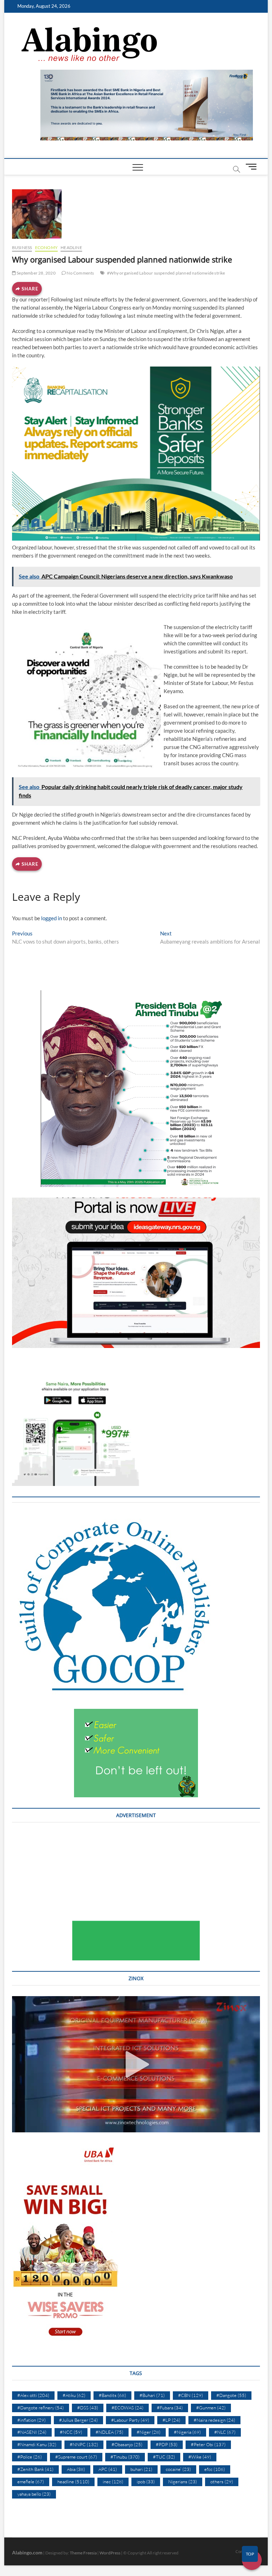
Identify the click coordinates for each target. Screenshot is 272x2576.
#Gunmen (211, 2408)
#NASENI (32, 2432)
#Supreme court (76, 2457)
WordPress (110, 2553)
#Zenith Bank (35, 2469)
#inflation (32, 2420)
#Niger (149, 2432)
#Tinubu (125, 2457)
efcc (215, 2469)
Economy (46, 247)
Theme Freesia (83, 2553)
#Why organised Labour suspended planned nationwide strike (166, 273)
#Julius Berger (78, 2420)
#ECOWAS (127, 2408)
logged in (52, 918)
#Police (30, 2457)
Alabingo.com (27, 2552)
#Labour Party (130, 2420)
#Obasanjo (127, 2444)
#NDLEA (109, 2432)
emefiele (31, 2482)
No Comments (80, 273)
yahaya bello (34, 2494)
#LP (171, 2420)
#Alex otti (33, 2395)
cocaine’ (178, 2469)
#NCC (71, 2432)
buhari (141, 2469)
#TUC (164, 2457)
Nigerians (183, 2482)
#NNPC (84, 2444)
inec (113, 2482)
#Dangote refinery (41, 2408)
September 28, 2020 (36, 273)
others (222, 2482)
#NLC (225, 2432)
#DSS (88, 2408)
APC (108, 2469)
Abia (76, 2469)
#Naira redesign (214, 2420)
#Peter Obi (208, 2444)
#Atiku (74, 2395)
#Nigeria (187, 2432)
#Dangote (231, 2395)
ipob (146, 2482)
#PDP (167, 2444)
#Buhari (152, 2395)
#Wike (200, 2457)
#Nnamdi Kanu (37, 2444)
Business (22, 247)
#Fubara (170, 2408)
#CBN (191, 2395)
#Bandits (112, 2395)
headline (71, 247)
